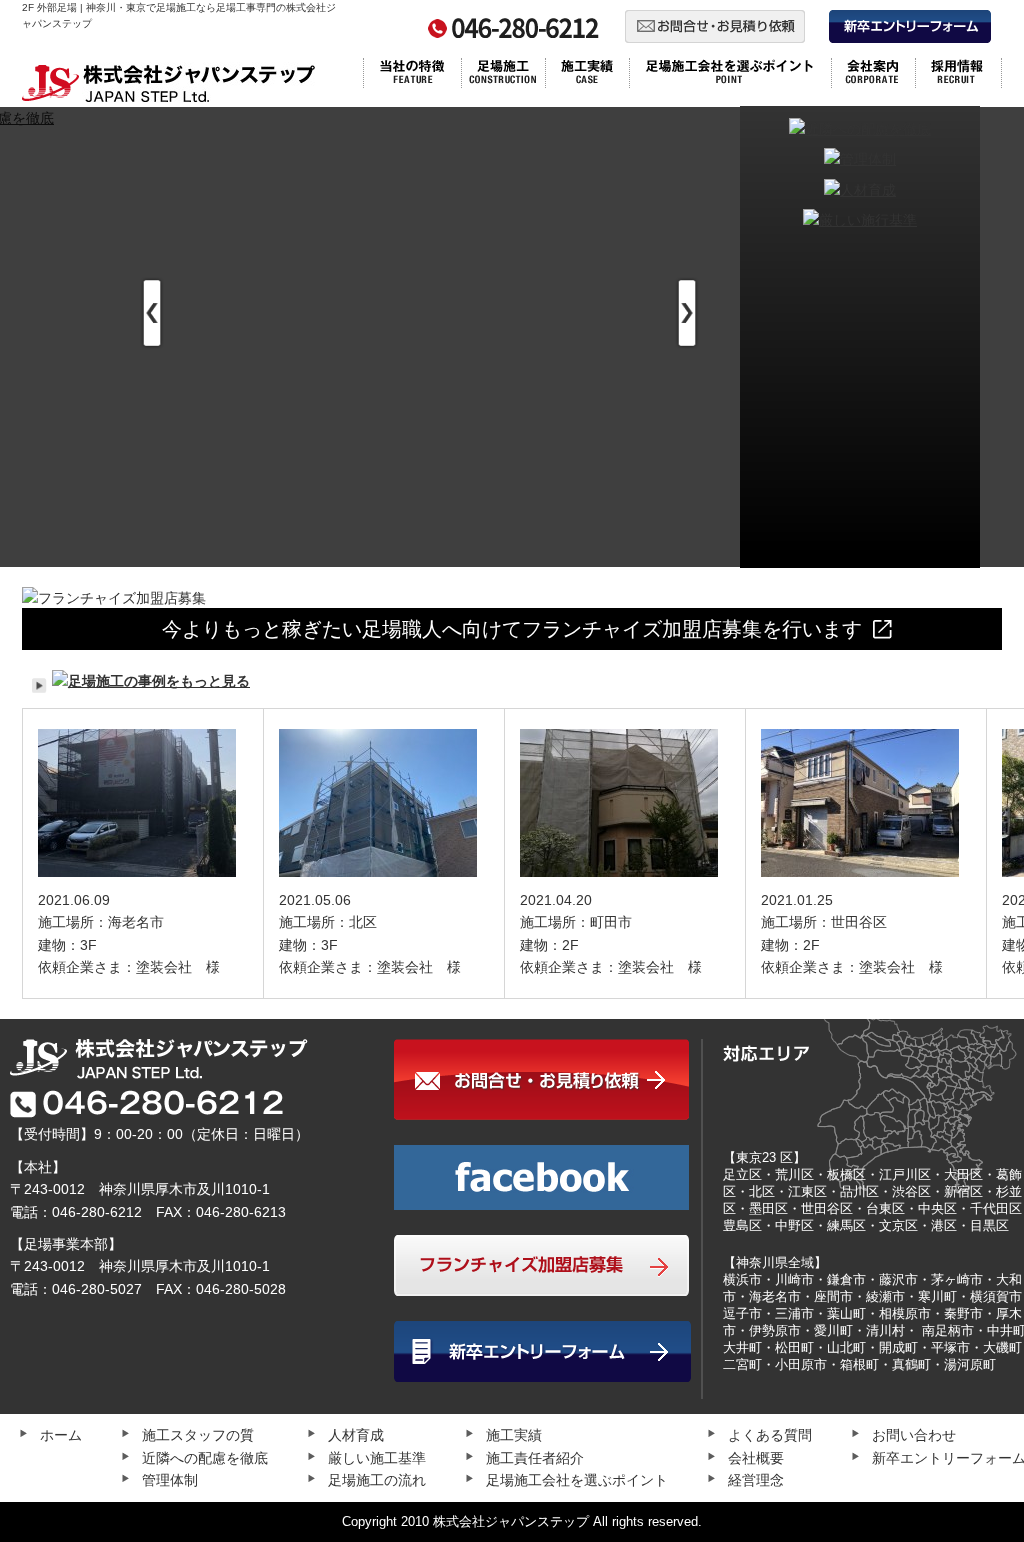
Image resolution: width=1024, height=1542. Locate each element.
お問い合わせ (914, 1435)
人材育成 (356, 1435)
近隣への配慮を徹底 (205, 1458)
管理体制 (170, 1480)
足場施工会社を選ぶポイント (577, 1480)
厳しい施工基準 (377, 1458)
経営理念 (756, 1480)
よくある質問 (770, 1435)
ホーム (61, 1435)
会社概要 (756, 1458)
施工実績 (514, 1435)
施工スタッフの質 (198, 1435)
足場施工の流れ (377, 1480)
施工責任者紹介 (535, 1458)
